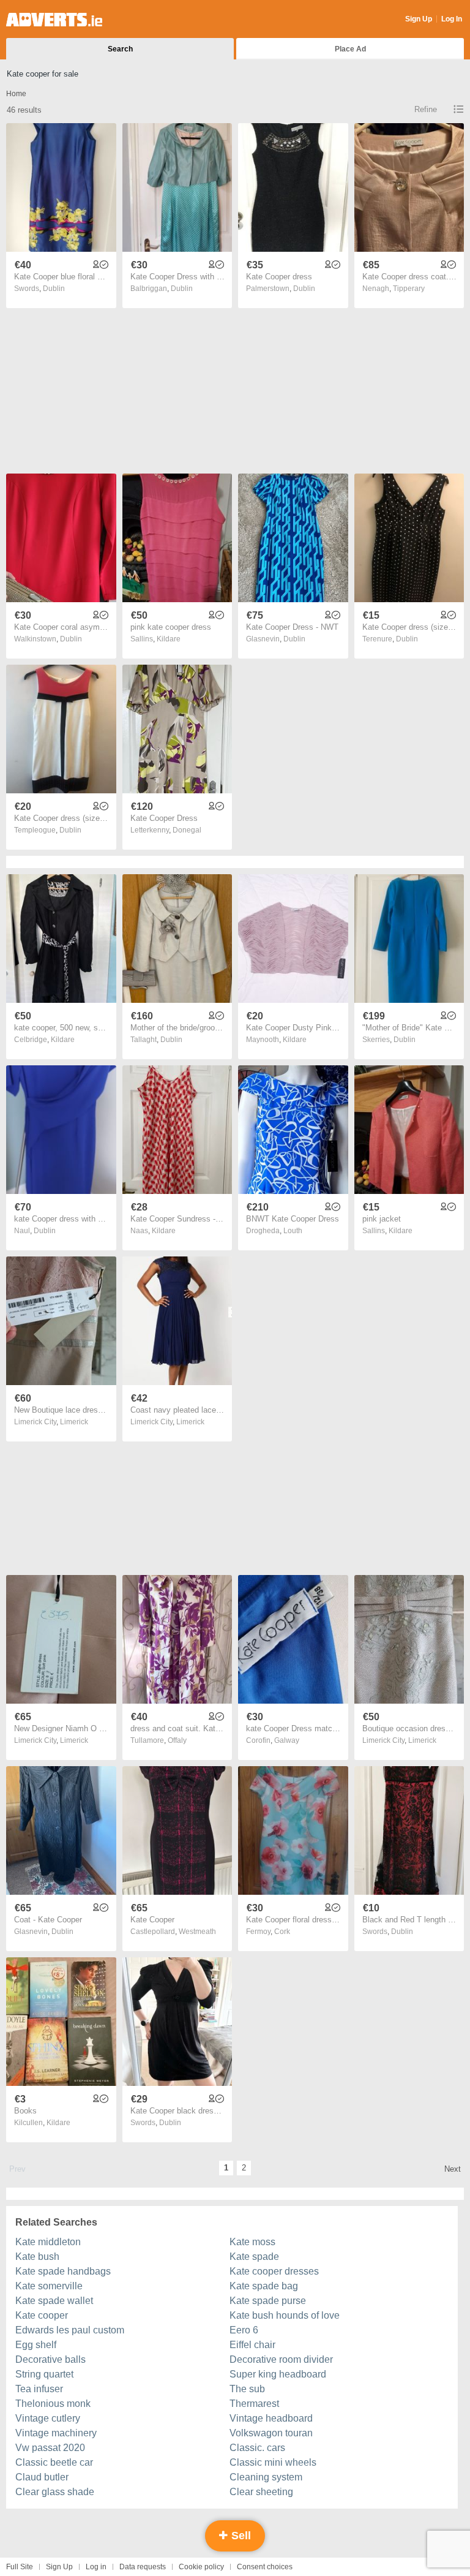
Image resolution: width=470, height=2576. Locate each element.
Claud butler (42, 2477)
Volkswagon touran (271, 2433)
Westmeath (197, 1932)
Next (453, 2169)
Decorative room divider (281, 2359)
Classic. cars (257, 2448)
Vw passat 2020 (50, 2448)
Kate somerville (49, 2286)
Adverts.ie (54, 20)
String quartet (44, 2374)
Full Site (20, 2567)
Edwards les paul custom (70, 2330)
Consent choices (265, 2567)
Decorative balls (50, 2359)
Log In (452, 19)
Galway (287, 1740)
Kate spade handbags (63, 2271)
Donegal (187, 830)
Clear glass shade (55, 2492)
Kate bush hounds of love (285, 2315)
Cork (282, 1932)
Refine (426, 109)
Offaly (177, 1740)
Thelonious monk (53, 2404)
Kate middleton (48, 2242)
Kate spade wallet (54, 2301)
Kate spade (254, 2257)
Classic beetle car (54, 2462)
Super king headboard (278, 2374)
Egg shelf (36, 2345)
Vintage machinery (56, 2433)
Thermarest (254, 2404)
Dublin (54, 289)
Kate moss (252, 2242)
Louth (293, 1231)
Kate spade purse (268, 2301)
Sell (240, 2536)
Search (120, 49)
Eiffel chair (252, 2345)
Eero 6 (244, 2330)
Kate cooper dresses (274, 2271)
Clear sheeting (261, 2492)
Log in (96, 2567)
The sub (247, 2389)
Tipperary (409, 289)
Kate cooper (42, 2315)
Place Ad (350, 49)
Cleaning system (266, 2477)
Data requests (143, 2567)
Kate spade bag (264, 2286)
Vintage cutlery (48, 2418)
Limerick (74, 1422)
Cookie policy (201, 2567)
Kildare (169, 639)
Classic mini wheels (273, 2462)
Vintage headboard (271, 2418)
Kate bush (37, 2257)
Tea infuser (39, 2389)
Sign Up (419, 19)
